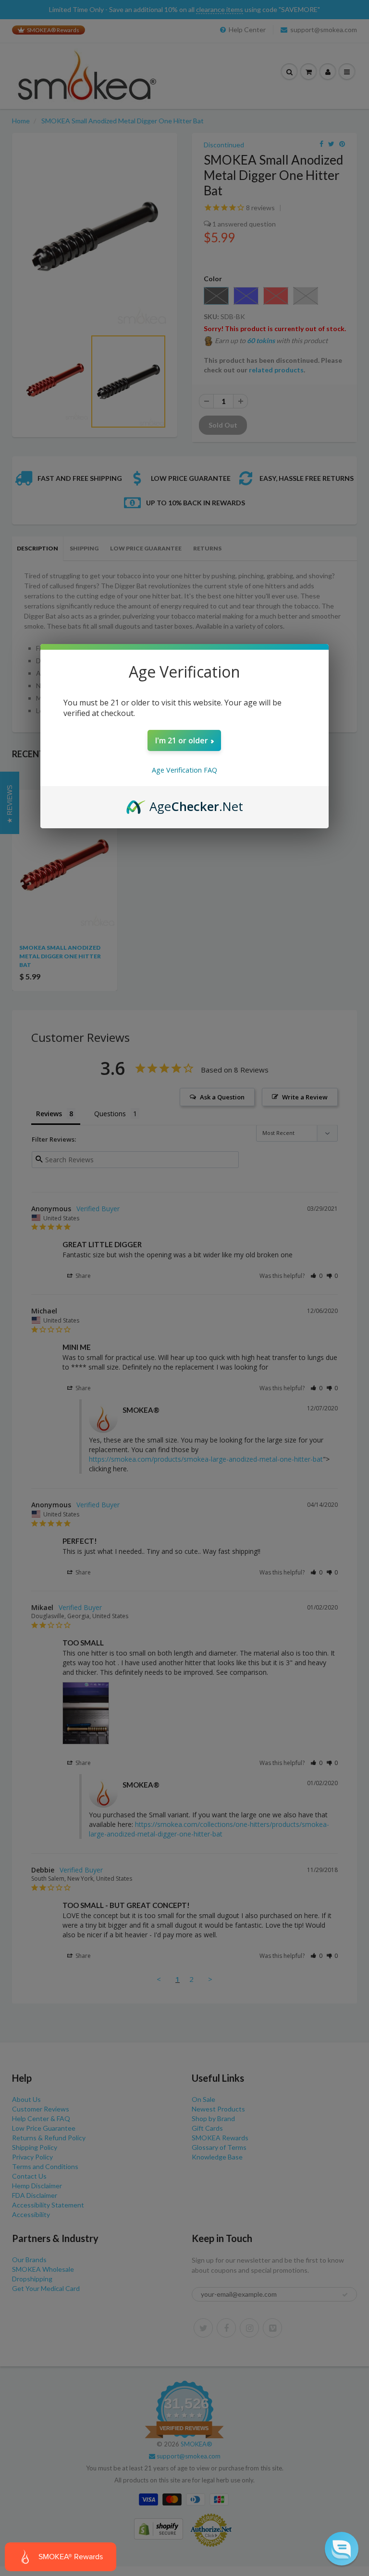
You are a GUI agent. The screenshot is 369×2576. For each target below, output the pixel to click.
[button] (342, 2549)
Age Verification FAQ (184, 770)
